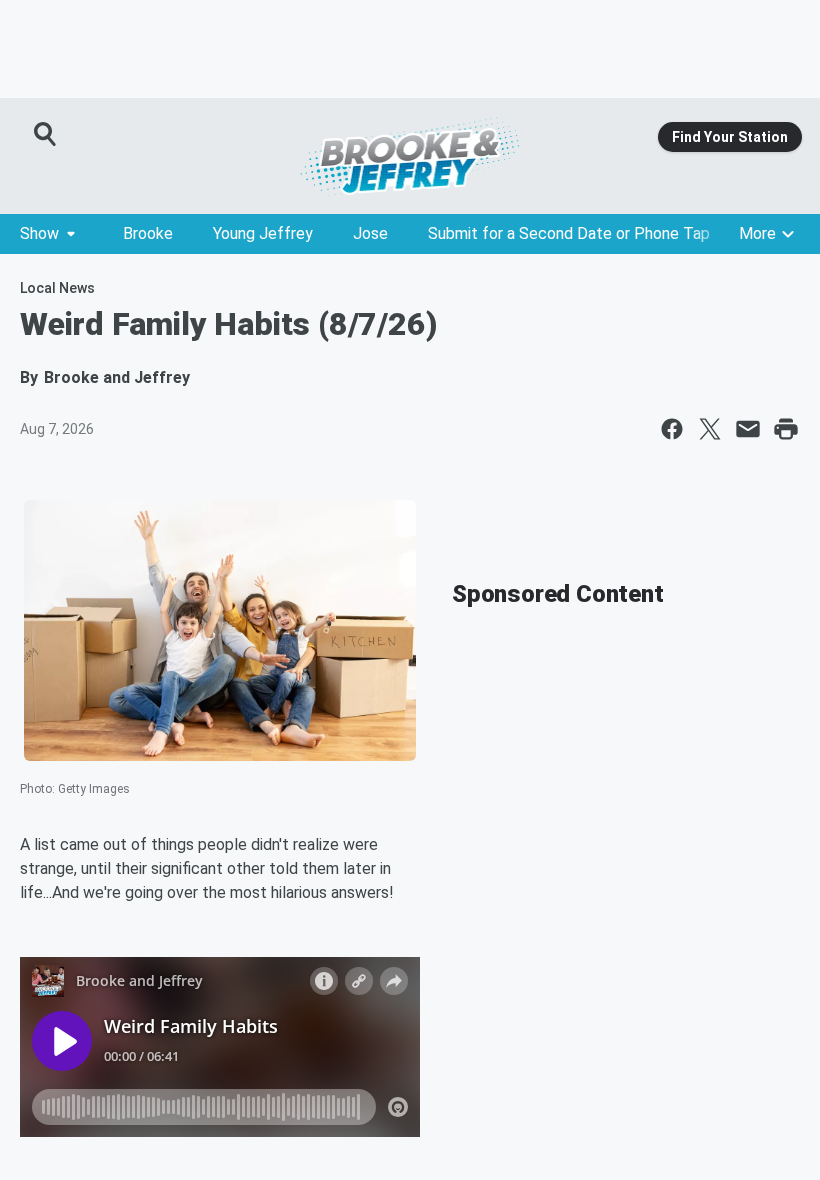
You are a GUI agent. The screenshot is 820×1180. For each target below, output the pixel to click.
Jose (370, 233)
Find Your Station (730, 137)
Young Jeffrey (263, 233)
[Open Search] (46, 134)
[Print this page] (786, 429)
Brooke (148, 233)
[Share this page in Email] (748, 429)
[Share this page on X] (710, 429)
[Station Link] (410, 156)
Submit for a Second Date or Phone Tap (569, 233)
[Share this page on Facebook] (672, 429)
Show (39, 233)
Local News (57, 288)
